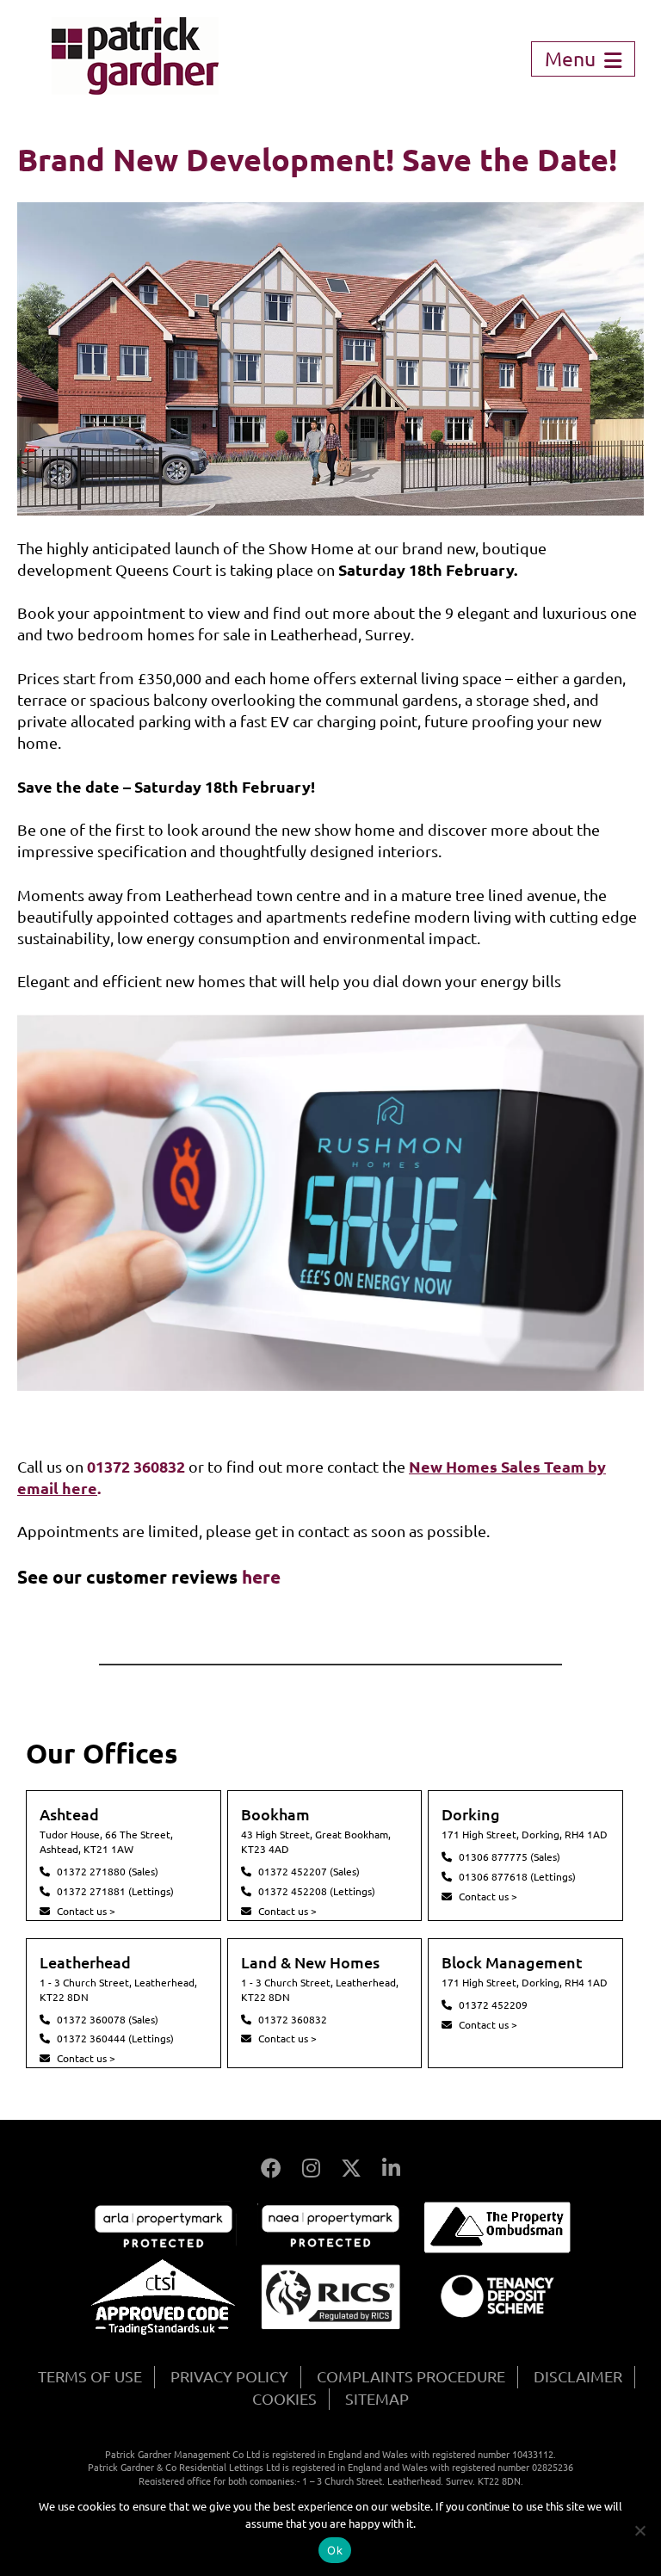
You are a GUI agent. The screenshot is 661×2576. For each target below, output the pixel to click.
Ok (335, 2550)
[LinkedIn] (391, 2168)
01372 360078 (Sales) (108, 2020)
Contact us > (86, 1911)
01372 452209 (493, 2005)
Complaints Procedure (411, 2376)
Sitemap (377, 2399)
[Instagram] (311, 2168)
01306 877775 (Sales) (510, 1857)
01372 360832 (293, 2020)
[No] (639, 2530)
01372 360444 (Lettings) (115, 2039)
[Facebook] (271, 2168)
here (261, 1577)
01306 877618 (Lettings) (517, 1877)
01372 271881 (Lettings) (115, 1891)
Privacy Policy (229, 2376)
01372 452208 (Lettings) (317, 1891)
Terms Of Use (90, 2376)
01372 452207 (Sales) (309, 1872)
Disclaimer (578, 2376)
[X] (351, 2168)
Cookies (284, 2399)
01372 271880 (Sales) (108, 1872)
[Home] (135, 89)
